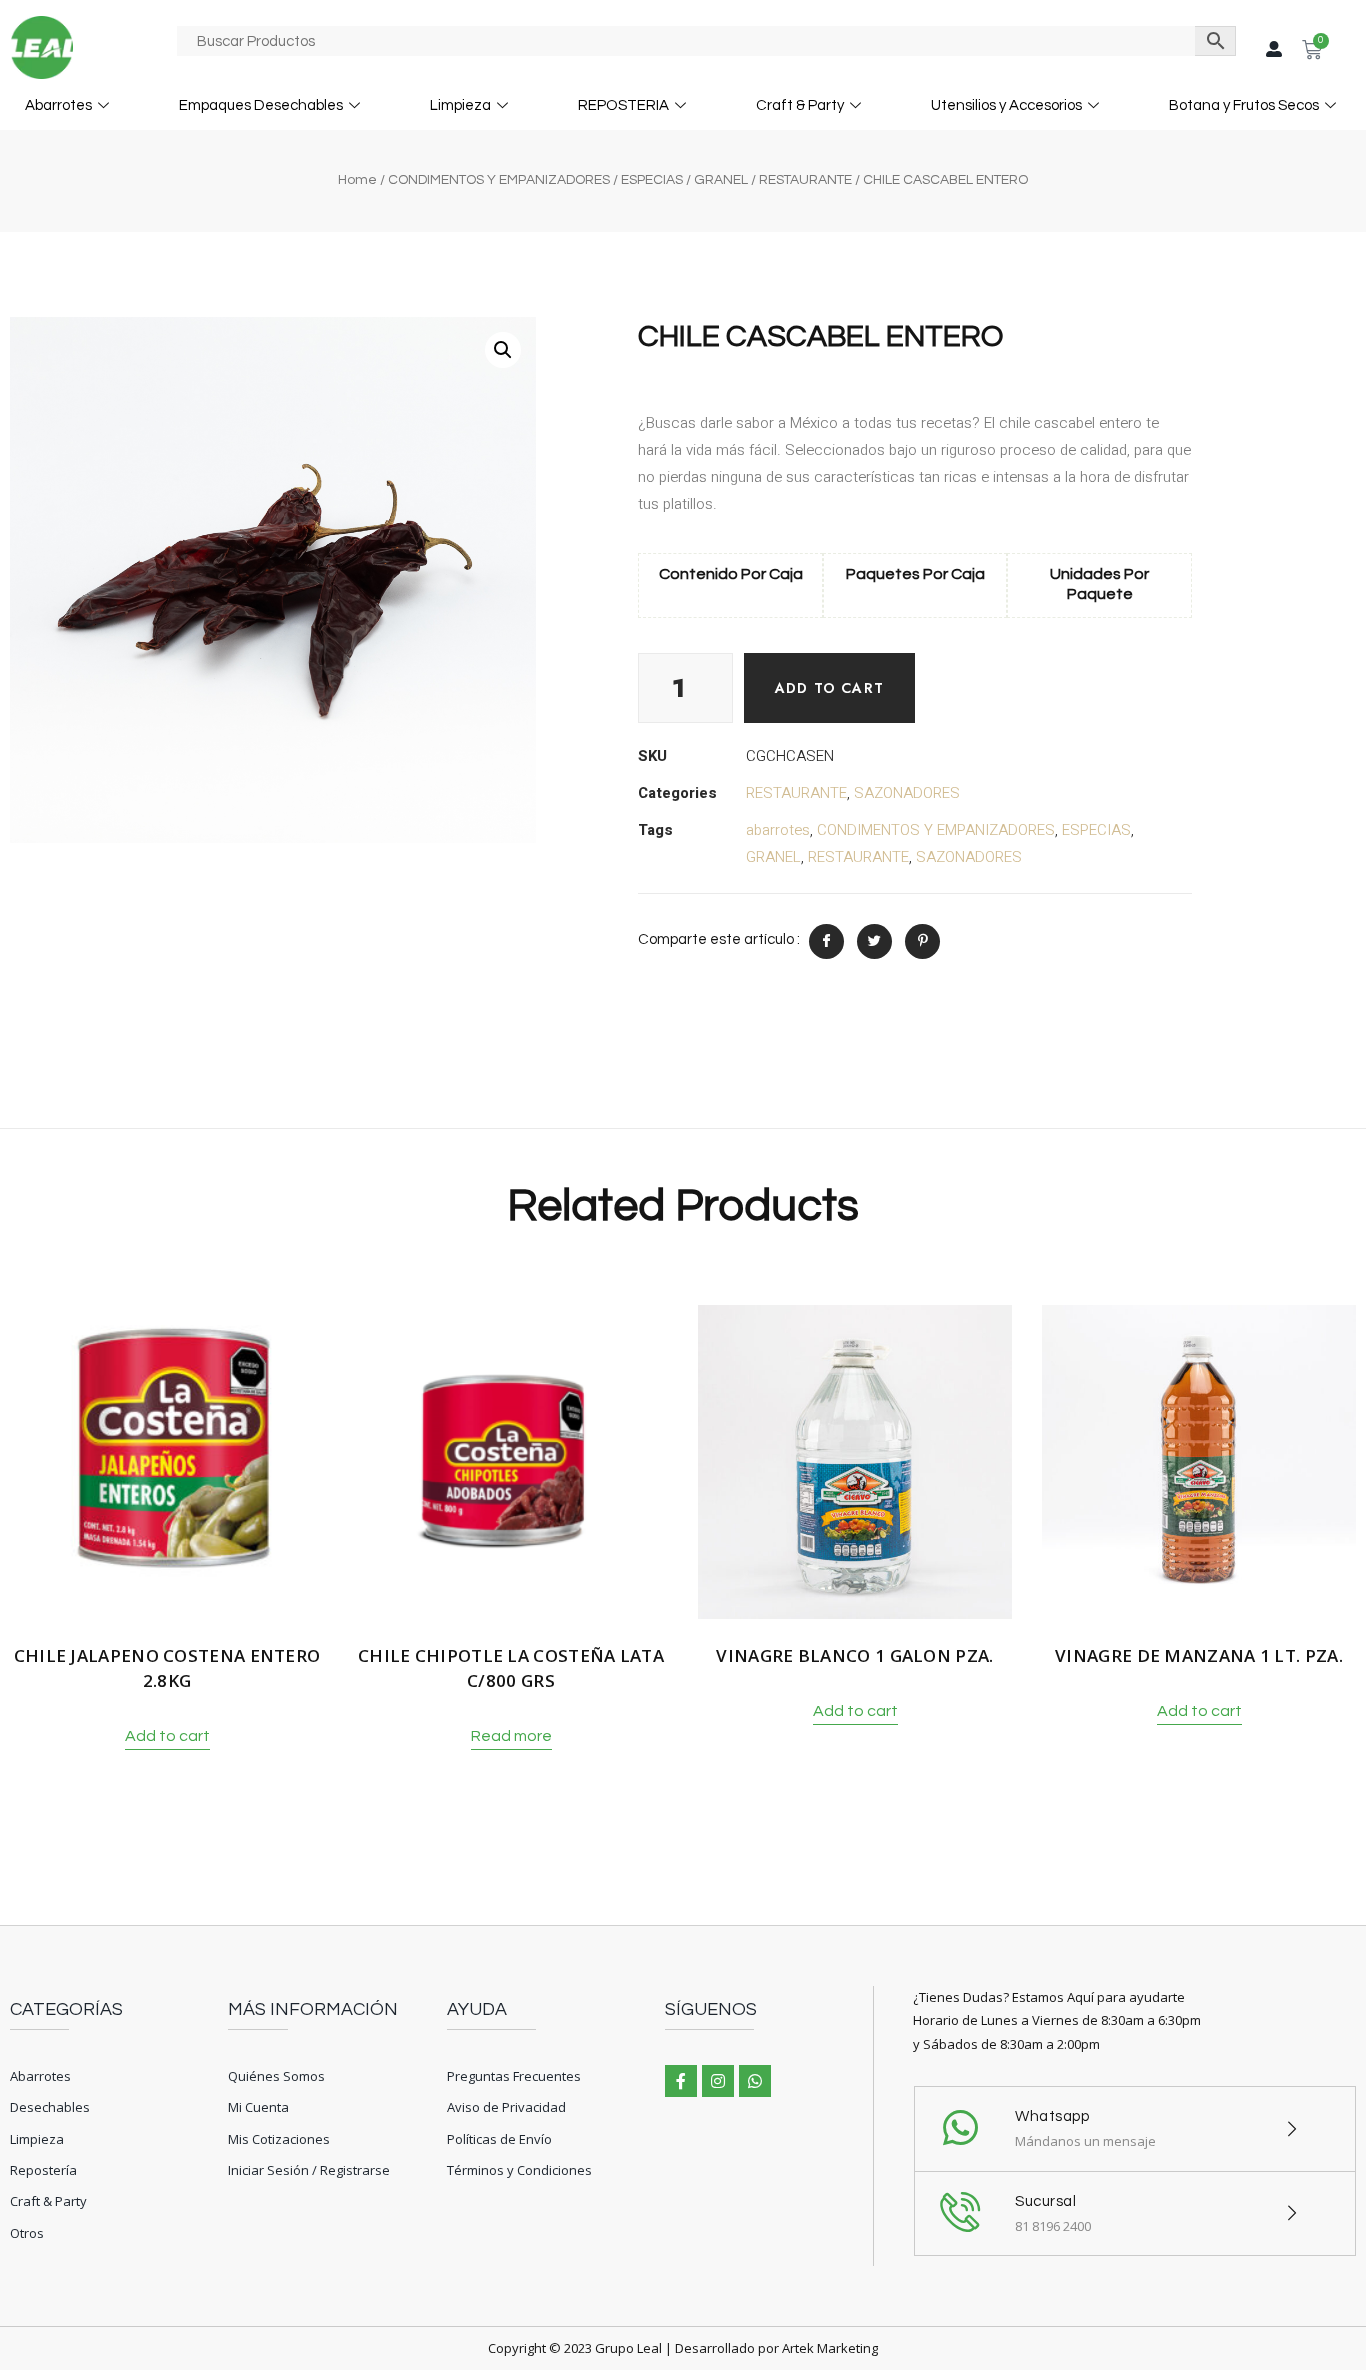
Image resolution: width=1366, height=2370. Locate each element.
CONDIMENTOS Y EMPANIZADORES (499, 180)
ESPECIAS (652, 180)
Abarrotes (58, 105)
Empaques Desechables (261, 105)
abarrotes (778, 830)
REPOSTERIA (623, 105)
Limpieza (460, 105)
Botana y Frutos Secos (1244, 105)
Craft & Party (800, 105)
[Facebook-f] (681, 2081)
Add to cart (829, 688)
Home (357, 180)
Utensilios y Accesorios (1006, 105)
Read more (511, 1736)
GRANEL (721, 180)
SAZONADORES (907, 793)
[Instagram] (718, 2081)
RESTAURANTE (805, 180)
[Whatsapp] (755, 2081)
